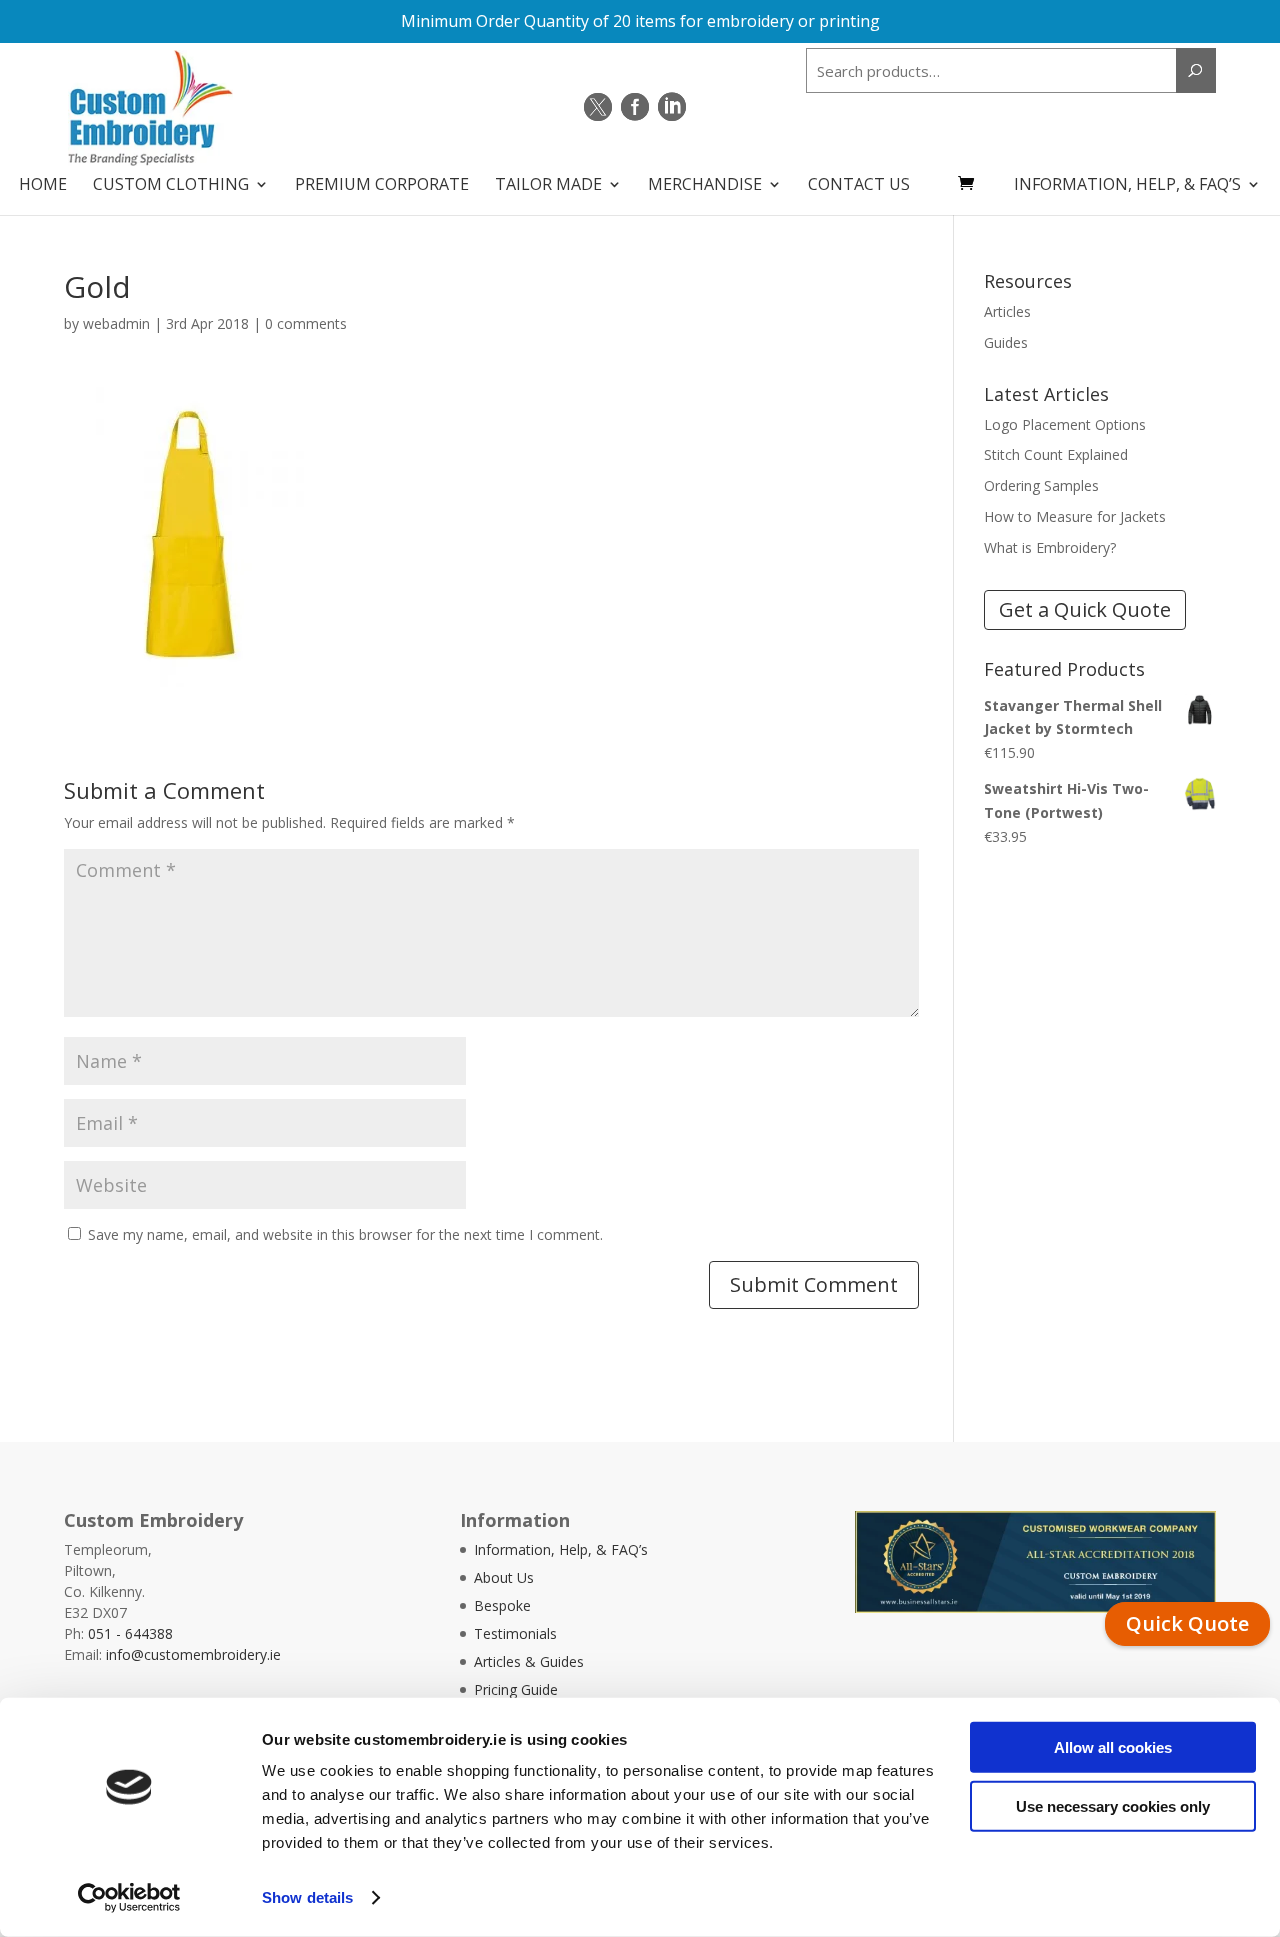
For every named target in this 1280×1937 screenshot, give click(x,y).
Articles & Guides (529, 1661)
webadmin (116, 323)
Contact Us (859, 186)
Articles (1007, 311)
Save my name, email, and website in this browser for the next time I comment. (345, 1234)
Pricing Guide (516, 1689)
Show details (307, 1897)
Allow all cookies (1113, 1747)
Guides (1006, 342)
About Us (504, 1577)
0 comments (306, 323)
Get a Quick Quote (1085, 609)
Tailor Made (548, 186)
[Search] (1196, 70)
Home (43, 186)
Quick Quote (1187, 1623)
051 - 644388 (130, 1633)
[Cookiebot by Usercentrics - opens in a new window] (129, 1898)
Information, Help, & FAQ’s (1127, 186)
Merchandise (705, 186)
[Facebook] (635, 107)
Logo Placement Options (1065, 424)
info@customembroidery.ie (193, 1654)
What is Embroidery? (1050, 547)
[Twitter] (598, 107)
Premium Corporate (382, 186)
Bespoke (502, 1605)
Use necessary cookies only (1113, 1805)
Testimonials (515, 1633)
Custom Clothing (171, 186)
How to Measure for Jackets (1075, 516)
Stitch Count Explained (1056, 454)
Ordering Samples (1041, 485)
